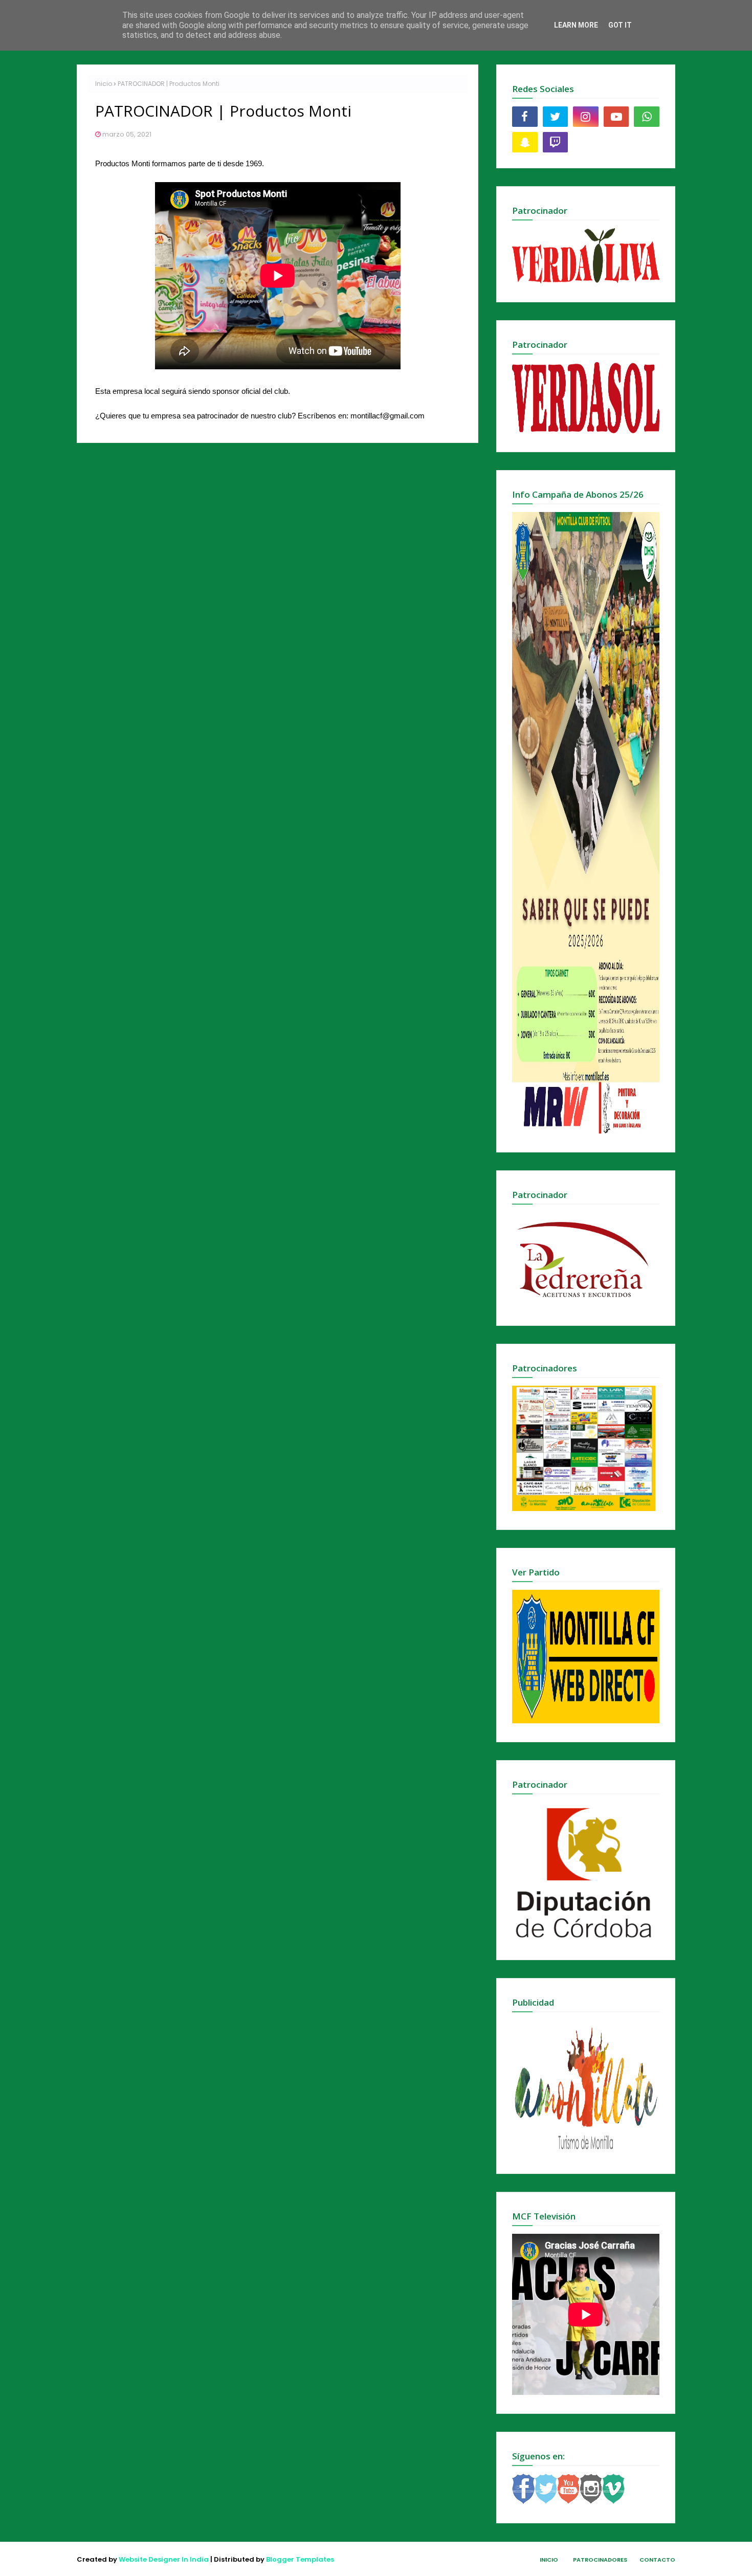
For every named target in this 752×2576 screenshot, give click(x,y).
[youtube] (616, 117)
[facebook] (525, 117)
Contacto (657, 2560)
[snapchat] (525, 142)
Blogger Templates (300, 2559)
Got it (620, 25)
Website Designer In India (164, 2559)
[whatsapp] (647, 117)
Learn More (576, 25)
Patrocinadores (600, 2560)
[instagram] (586, 117)
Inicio (104, 84)
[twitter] (556, 117)
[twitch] (556, 142)
